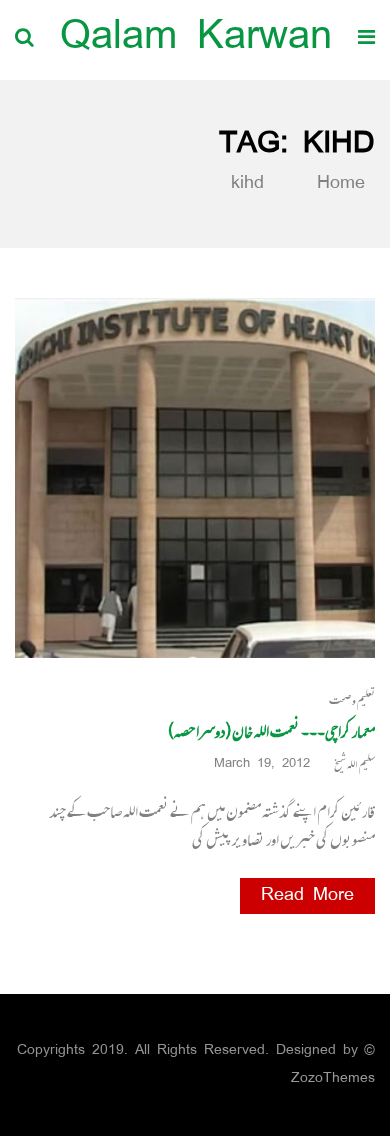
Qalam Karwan (196, 39)
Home (336, 184)
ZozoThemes (333, 1078)
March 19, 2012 (262, 764)
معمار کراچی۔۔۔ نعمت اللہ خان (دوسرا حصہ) (271, 731)
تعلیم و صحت (352, 700)
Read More (307, 896)
